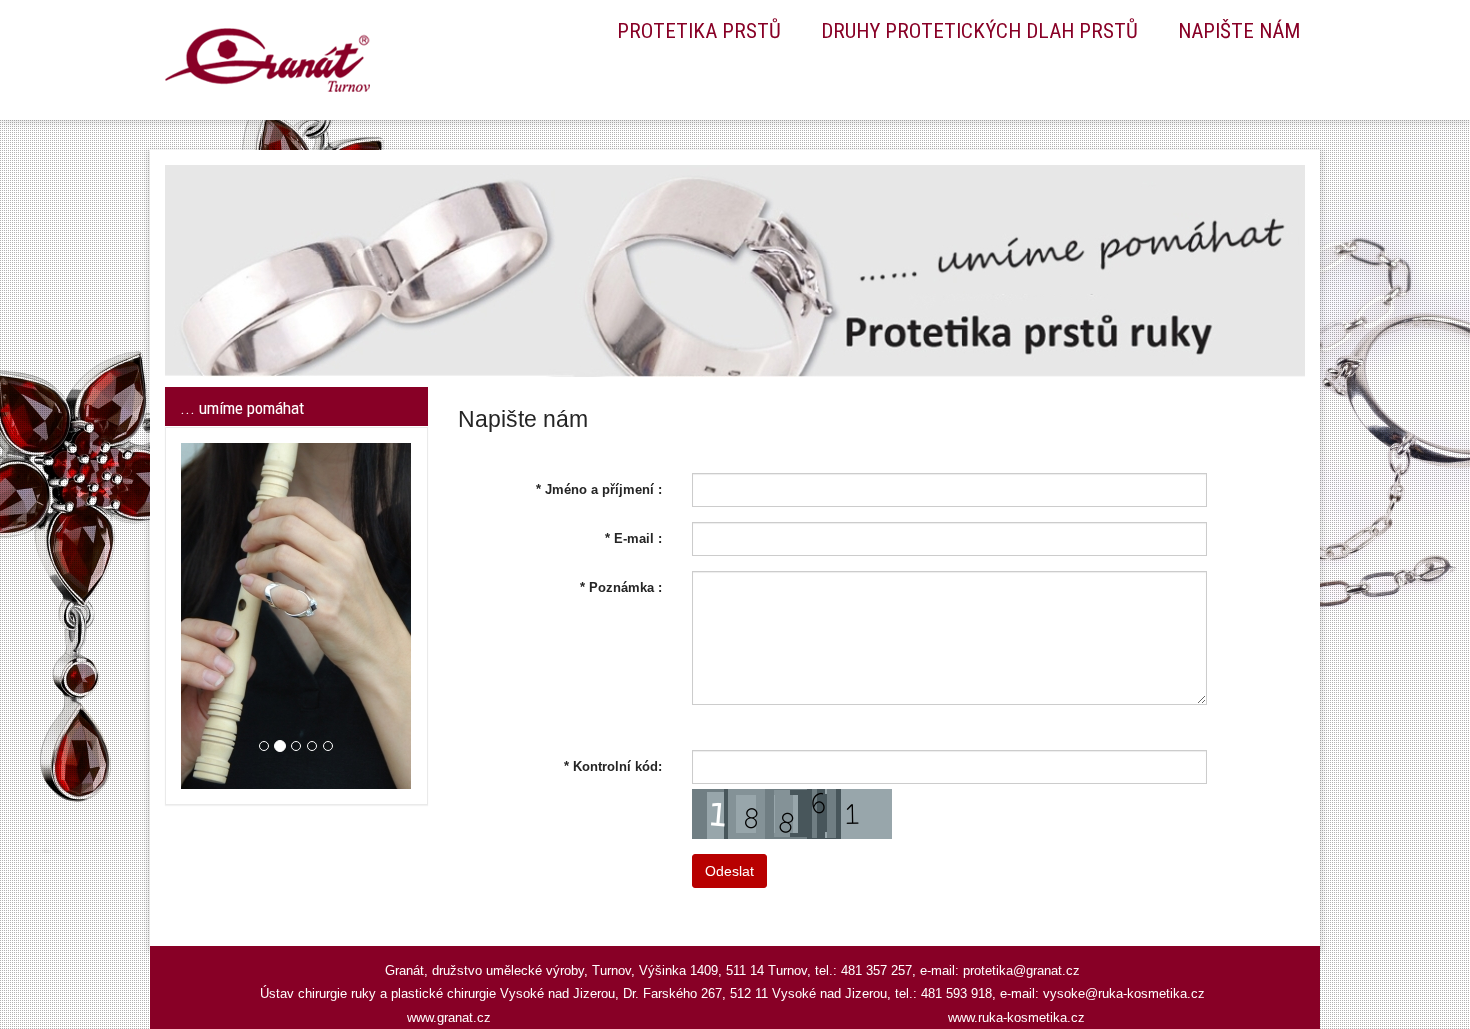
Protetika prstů (699, 31)
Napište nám (1239, 31)
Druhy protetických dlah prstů (979, 31)
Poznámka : (621, 587)
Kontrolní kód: (613, 766)
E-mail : (633, 538)
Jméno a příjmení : (599, 489)
